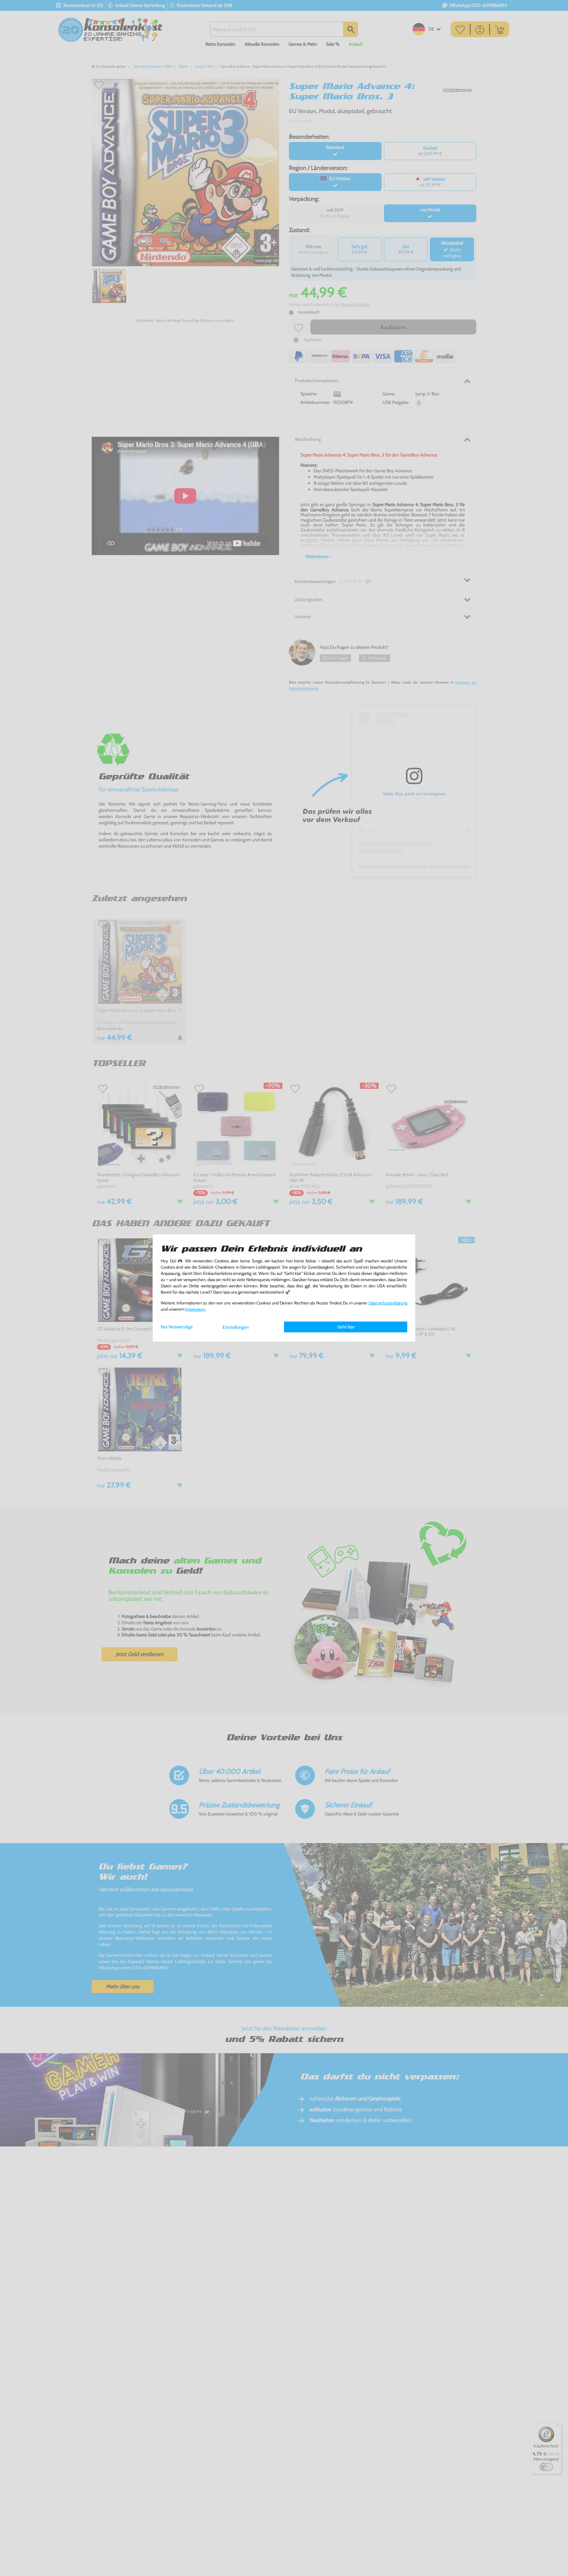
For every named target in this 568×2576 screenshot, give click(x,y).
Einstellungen (236, 1327)
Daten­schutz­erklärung (388, 1303)
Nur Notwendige (177, 1327)
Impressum (195, 1309)
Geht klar (346, 1327)
